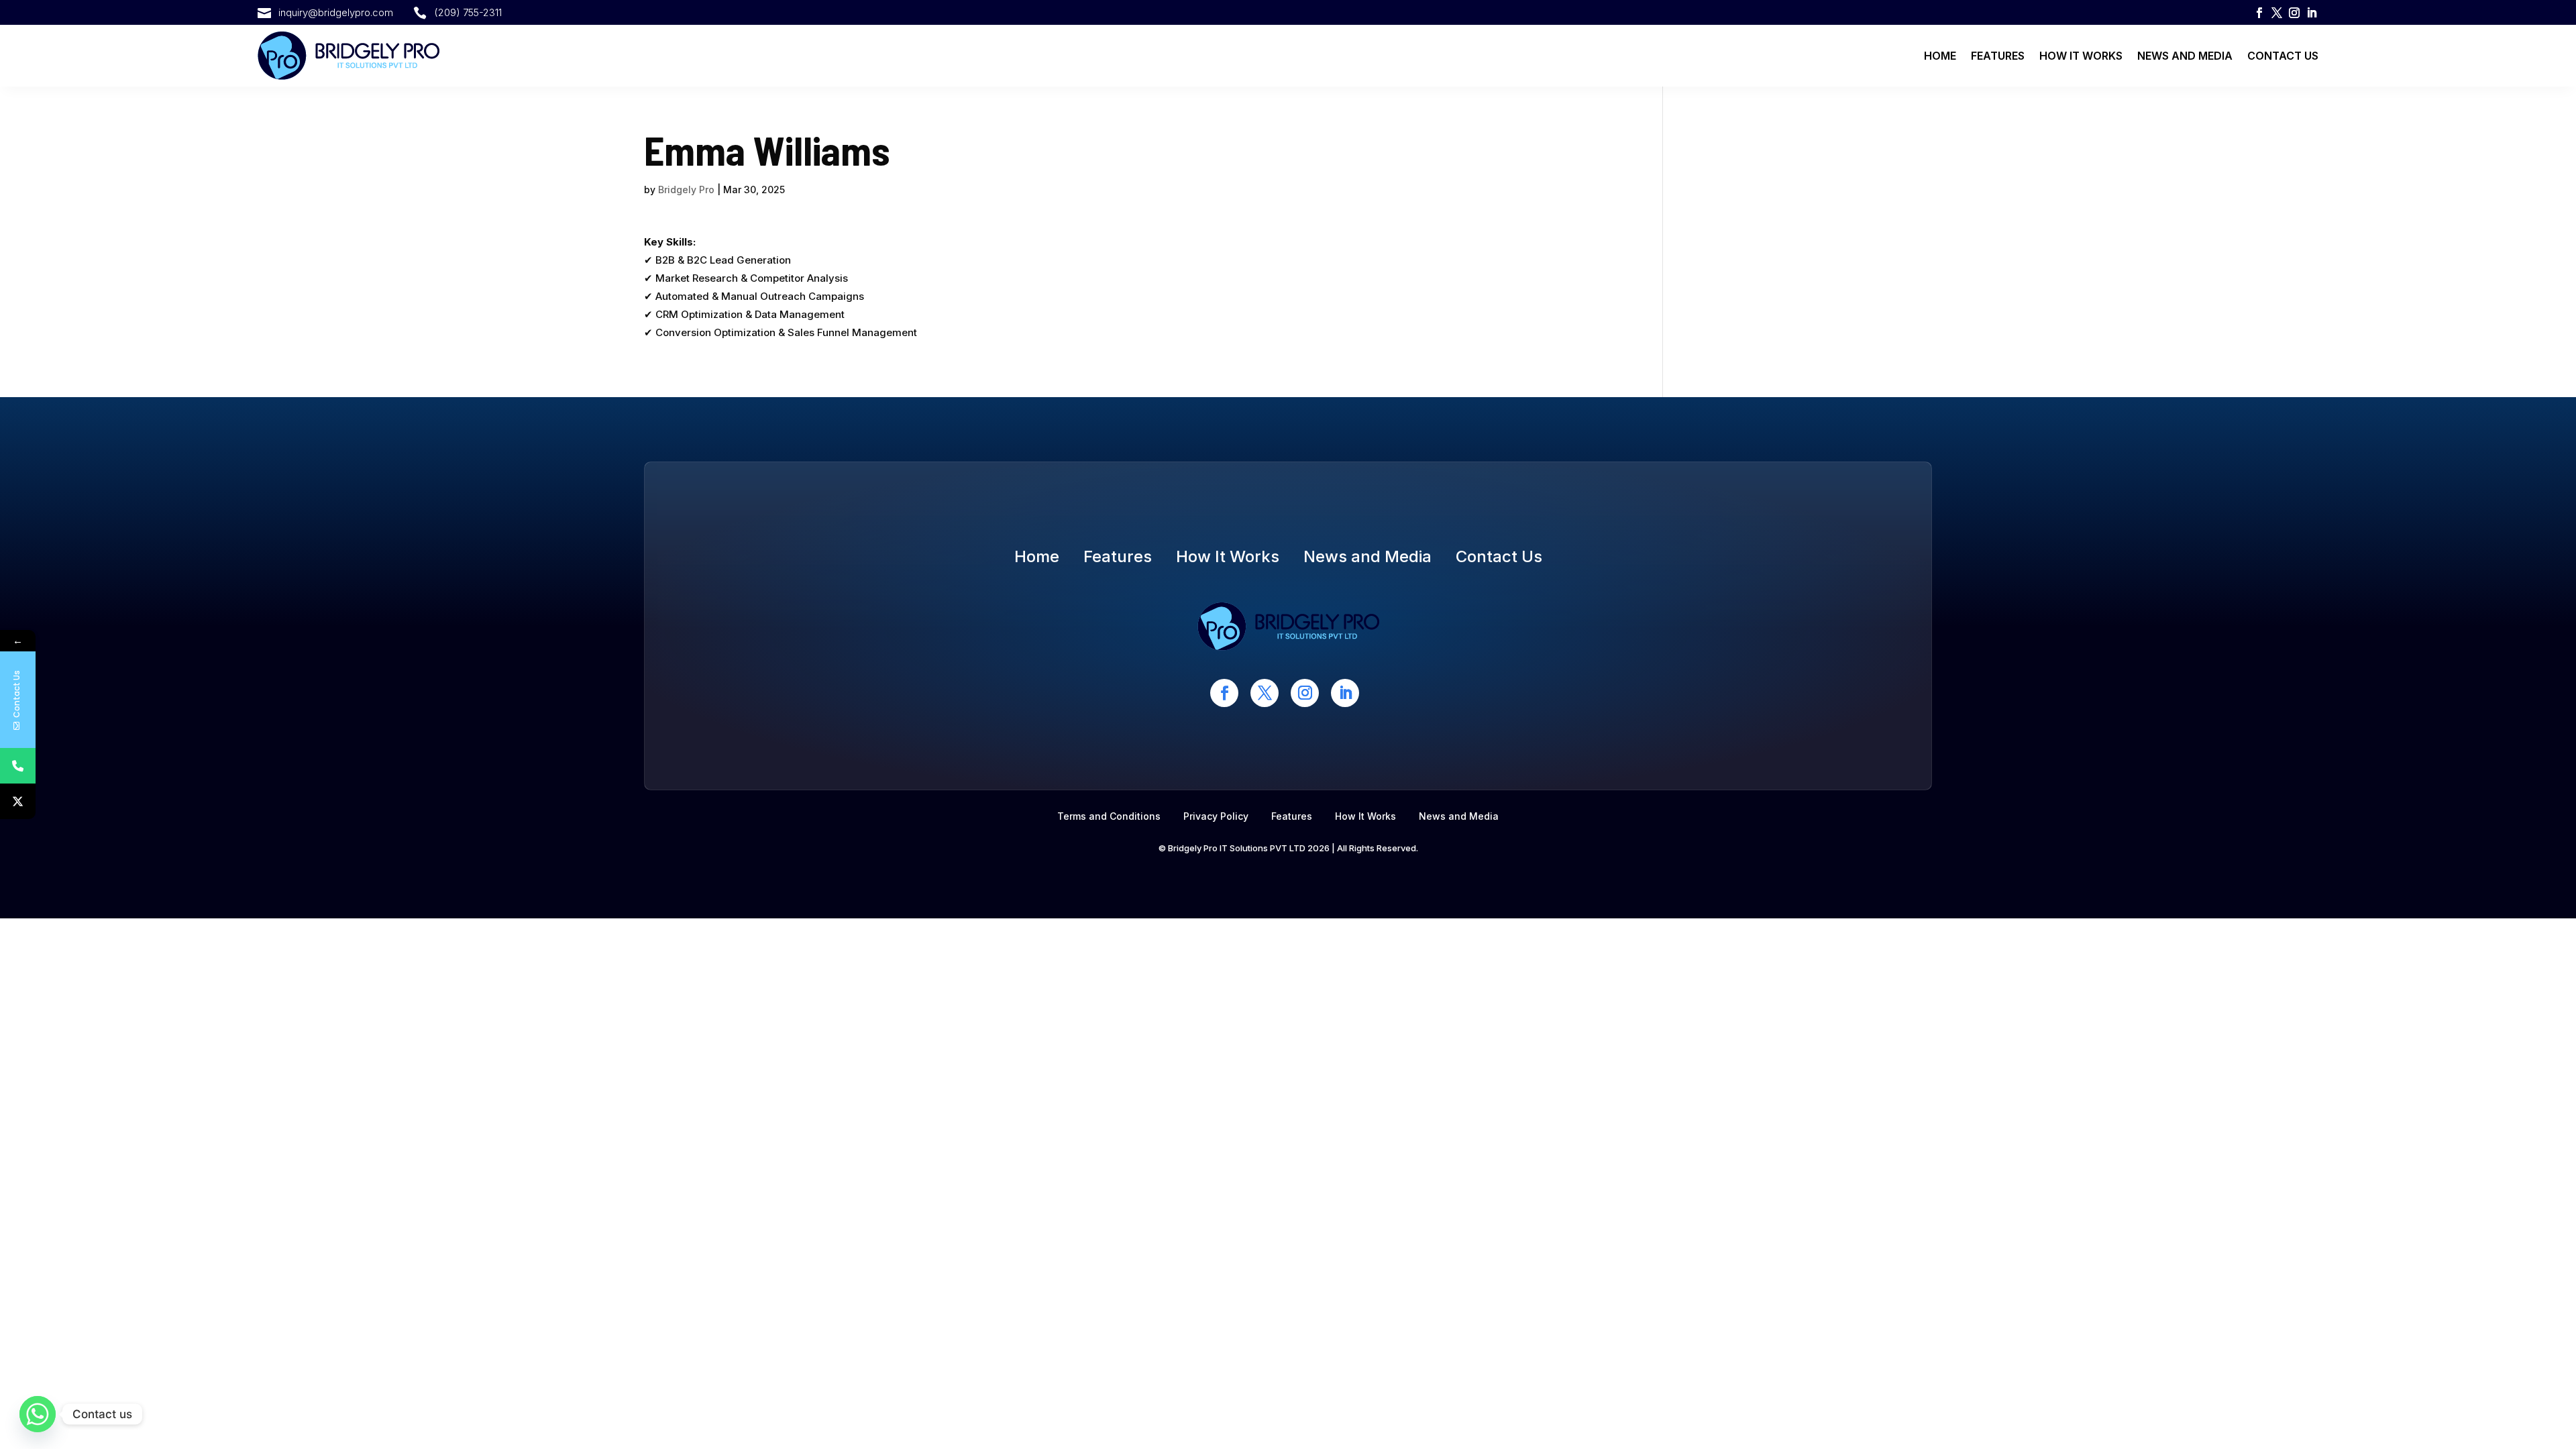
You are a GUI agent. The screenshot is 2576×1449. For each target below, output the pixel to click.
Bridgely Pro (686, 190)
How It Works (2081, 56)
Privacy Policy (1216, 816)
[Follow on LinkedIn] (2312, 13)
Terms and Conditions (1109, 816)
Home (1940, 56)
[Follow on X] (2277, 13)
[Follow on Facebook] (2259, 13)
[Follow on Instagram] (2294, 13)
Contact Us (2283, 56)
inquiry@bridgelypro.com (336, 12)
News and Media (2185, 56)
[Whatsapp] (38, 1414)
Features (1998, 56)
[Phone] (18, 766)
